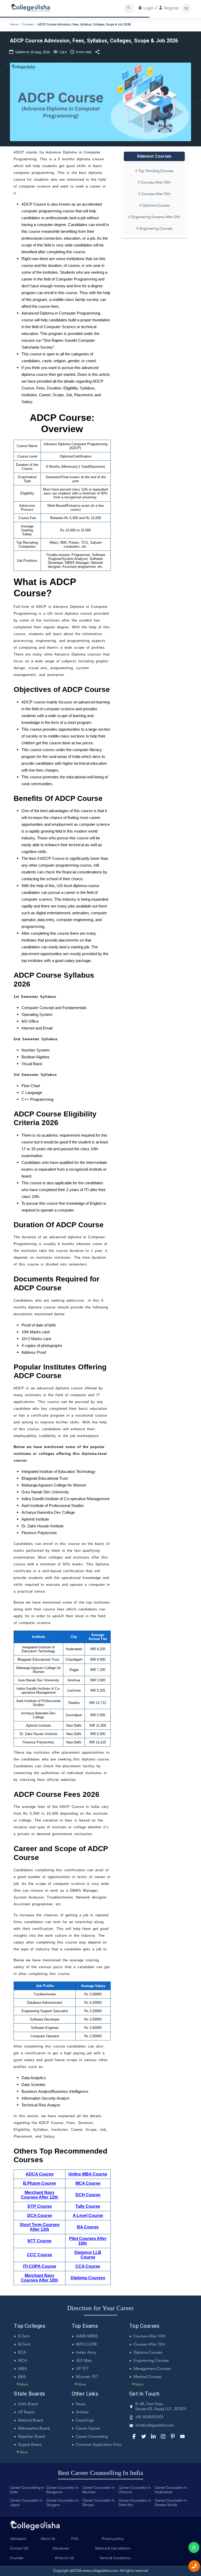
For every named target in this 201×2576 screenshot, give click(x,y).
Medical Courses (147, 2377)
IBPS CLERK (86, 2345)
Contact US (19, 2549)
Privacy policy (113, 2539)
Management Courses (152, 2369)
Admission (18, 2539)
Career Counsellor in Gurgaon (63, 2503)
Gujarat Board (30, 2445)
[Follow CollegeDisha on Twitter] (144, 2436)
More (22, 2385)
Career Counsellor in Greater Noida (171, 2503)
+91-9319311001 (149, 2417)
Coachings (85, 2421)
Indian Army (86, 2353)
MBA (22, 2369)
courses (28, 25)
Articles (82, 2412)
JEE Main (84, 2361)
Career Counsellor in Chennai (135, 2490)
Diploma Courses (148, 2353)
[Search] (129, 9)
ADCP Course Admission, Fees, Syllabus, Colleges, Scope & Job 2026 (84, 25)
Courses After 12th (149, 2345)
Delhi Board (28, 2404)
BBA (22, 2377)
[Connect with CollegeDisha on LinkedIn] (153, 2436)
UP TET (82, 2369)
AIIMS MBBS (87, 2336)
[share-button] (97, 52)
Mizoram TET (87, 2377)
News (81, 2404)
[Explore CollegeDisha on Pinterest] (173, 2436)
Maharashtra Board (34, 2429)
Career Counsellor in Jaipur (26, 2503)
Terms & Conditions (115, 2558)
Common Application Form (99, 2445)
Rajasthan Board (32, 2437)
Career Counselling (92, 2437)
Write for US (64, 2558)
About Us (48, 2539)
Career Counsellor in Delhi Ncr (135, 2503)
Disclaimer (61, 2549)
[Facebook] (134, 2436)
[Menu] (186, 9)
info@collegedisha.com (155, 2426)
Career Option (88, 2429)
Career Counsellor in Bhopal (99, 2503)
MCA (23, 2361)
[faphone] (194, 2566)
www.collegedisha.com (100, 2571)
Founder (17, 2558)
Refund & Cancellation (113, 2549)
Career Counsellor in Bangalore (63, 2490)
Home (14, 25)
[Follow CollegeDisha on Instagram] (163, 2436)
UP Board (26, 2412)
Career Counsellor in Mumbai (99, 2490)
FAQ (75, 2539)
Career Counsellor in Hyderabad (171, 2490)
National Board (30, 2421)
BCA (22, 2353)
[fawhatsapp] (194, 2547)
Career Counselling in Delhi (27, 2490)
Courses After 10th (149, 2336)
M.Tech (24, 2345)
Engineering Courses (151, 2361)
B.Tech (24, 2336)
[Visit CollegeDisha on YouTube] (182, 2436)
